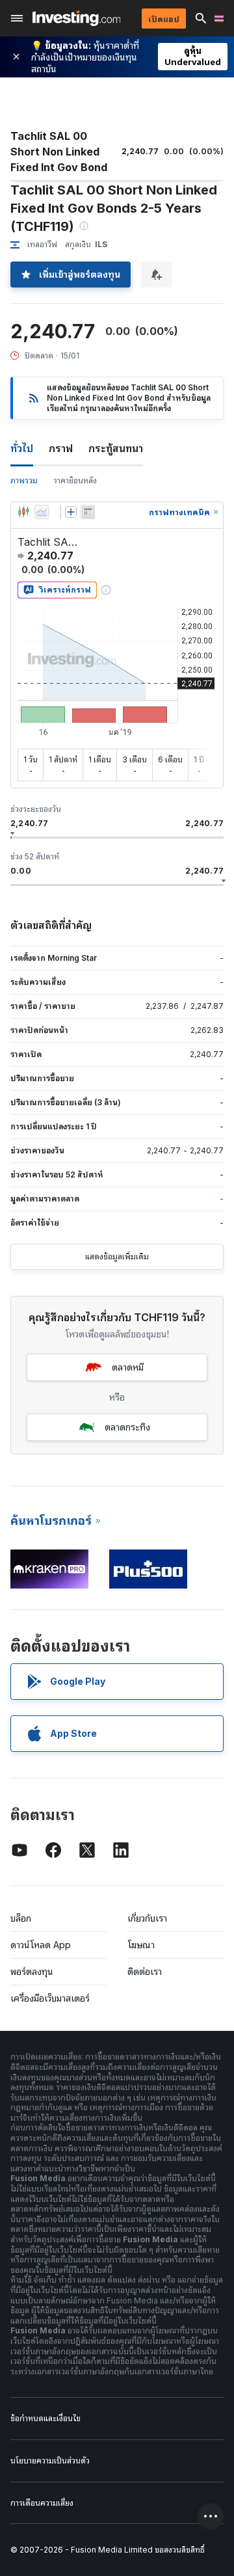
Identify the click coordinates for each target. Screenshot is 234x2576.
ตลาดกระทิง (127, 1427)
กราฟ (61, 448)
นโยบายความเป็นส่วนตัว (50, 2461)
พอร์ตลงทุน (32, 1971)
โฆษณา (141, 1945)
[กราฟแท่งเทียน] (23, 512)
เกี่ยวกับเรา (147, 1918)
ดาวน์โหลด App (41, 1945)
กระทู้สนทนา (116, 448)
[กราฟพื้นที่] (42, 512)
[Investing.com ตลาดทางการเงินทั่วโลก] (76, 18)
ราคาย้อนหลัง (75, 480)
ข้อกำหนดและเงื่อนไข (45, 2418)
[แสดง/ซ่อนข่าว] (88, 512)
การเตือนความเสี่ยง (42, 2503)
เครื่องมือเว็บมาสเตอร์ (50, 1998)
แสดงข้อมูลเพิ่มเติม (117, 1256)
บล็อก (21, 1918)
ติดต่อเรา (145, 1971)
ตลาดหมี (128, 1367)
